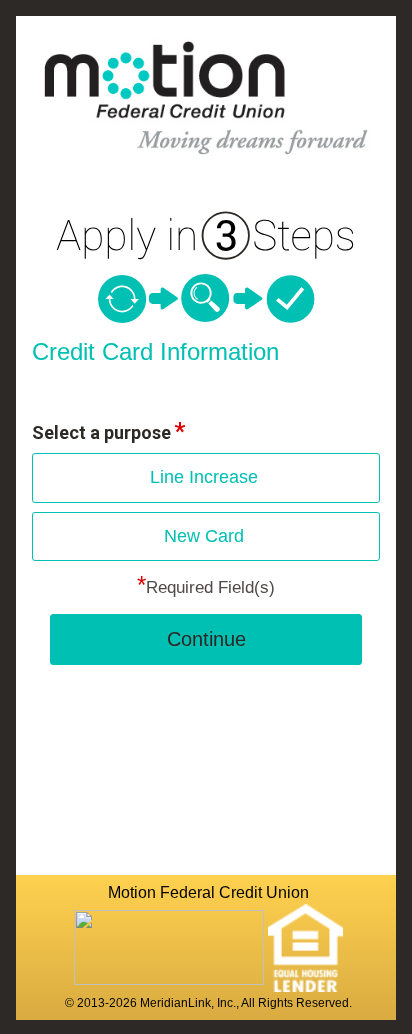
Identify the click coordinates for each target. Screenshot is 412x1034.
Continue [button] (206, 639)
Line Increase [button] (204, 477)
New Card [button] (204, 536)
